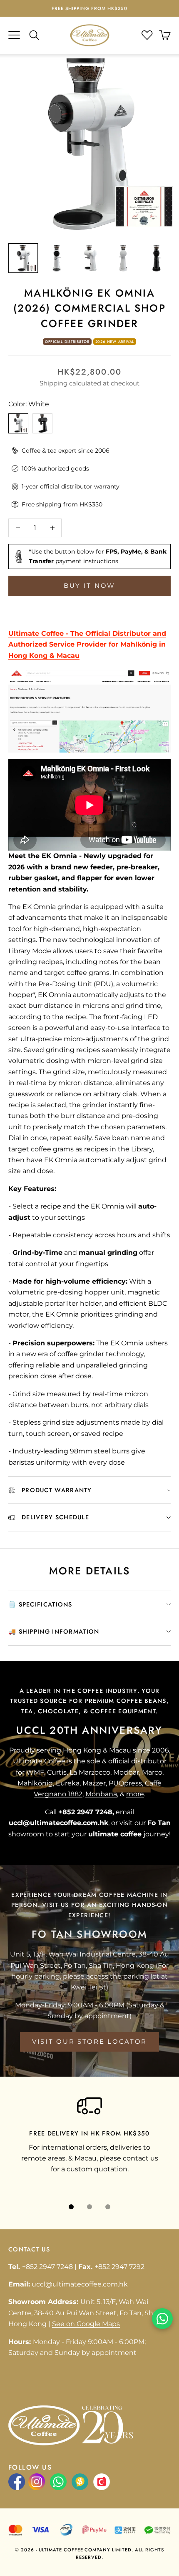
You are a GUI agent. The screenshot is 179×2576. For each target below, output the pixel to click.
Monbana (101, 1794)
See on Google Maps (86, 2324)
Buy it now (89, 585)
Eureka (68, 1783)
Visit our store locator (89, 2041)
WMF (35, 1772)
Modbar (126, 1772)
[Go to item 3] (90, 258)
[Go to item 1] (23, 258)
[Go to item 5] (157, 258)
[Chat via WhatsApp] (162, 2319)
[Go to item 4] (123, 258)
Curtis (57, 1772)
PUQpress (125, 1783)
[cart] (165, 35)
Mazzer (94, 1783)
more (135, 1794)
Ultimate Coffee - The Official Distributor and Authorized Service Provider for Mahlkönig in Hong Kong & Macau (87, 645)
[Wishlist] (147, 35)
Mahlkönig (35, 1783)
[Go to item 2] (57, 258)
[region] (89, 2140)
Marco (152, 1772)
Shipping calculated (70, 383)
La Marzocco (90, 1772)
